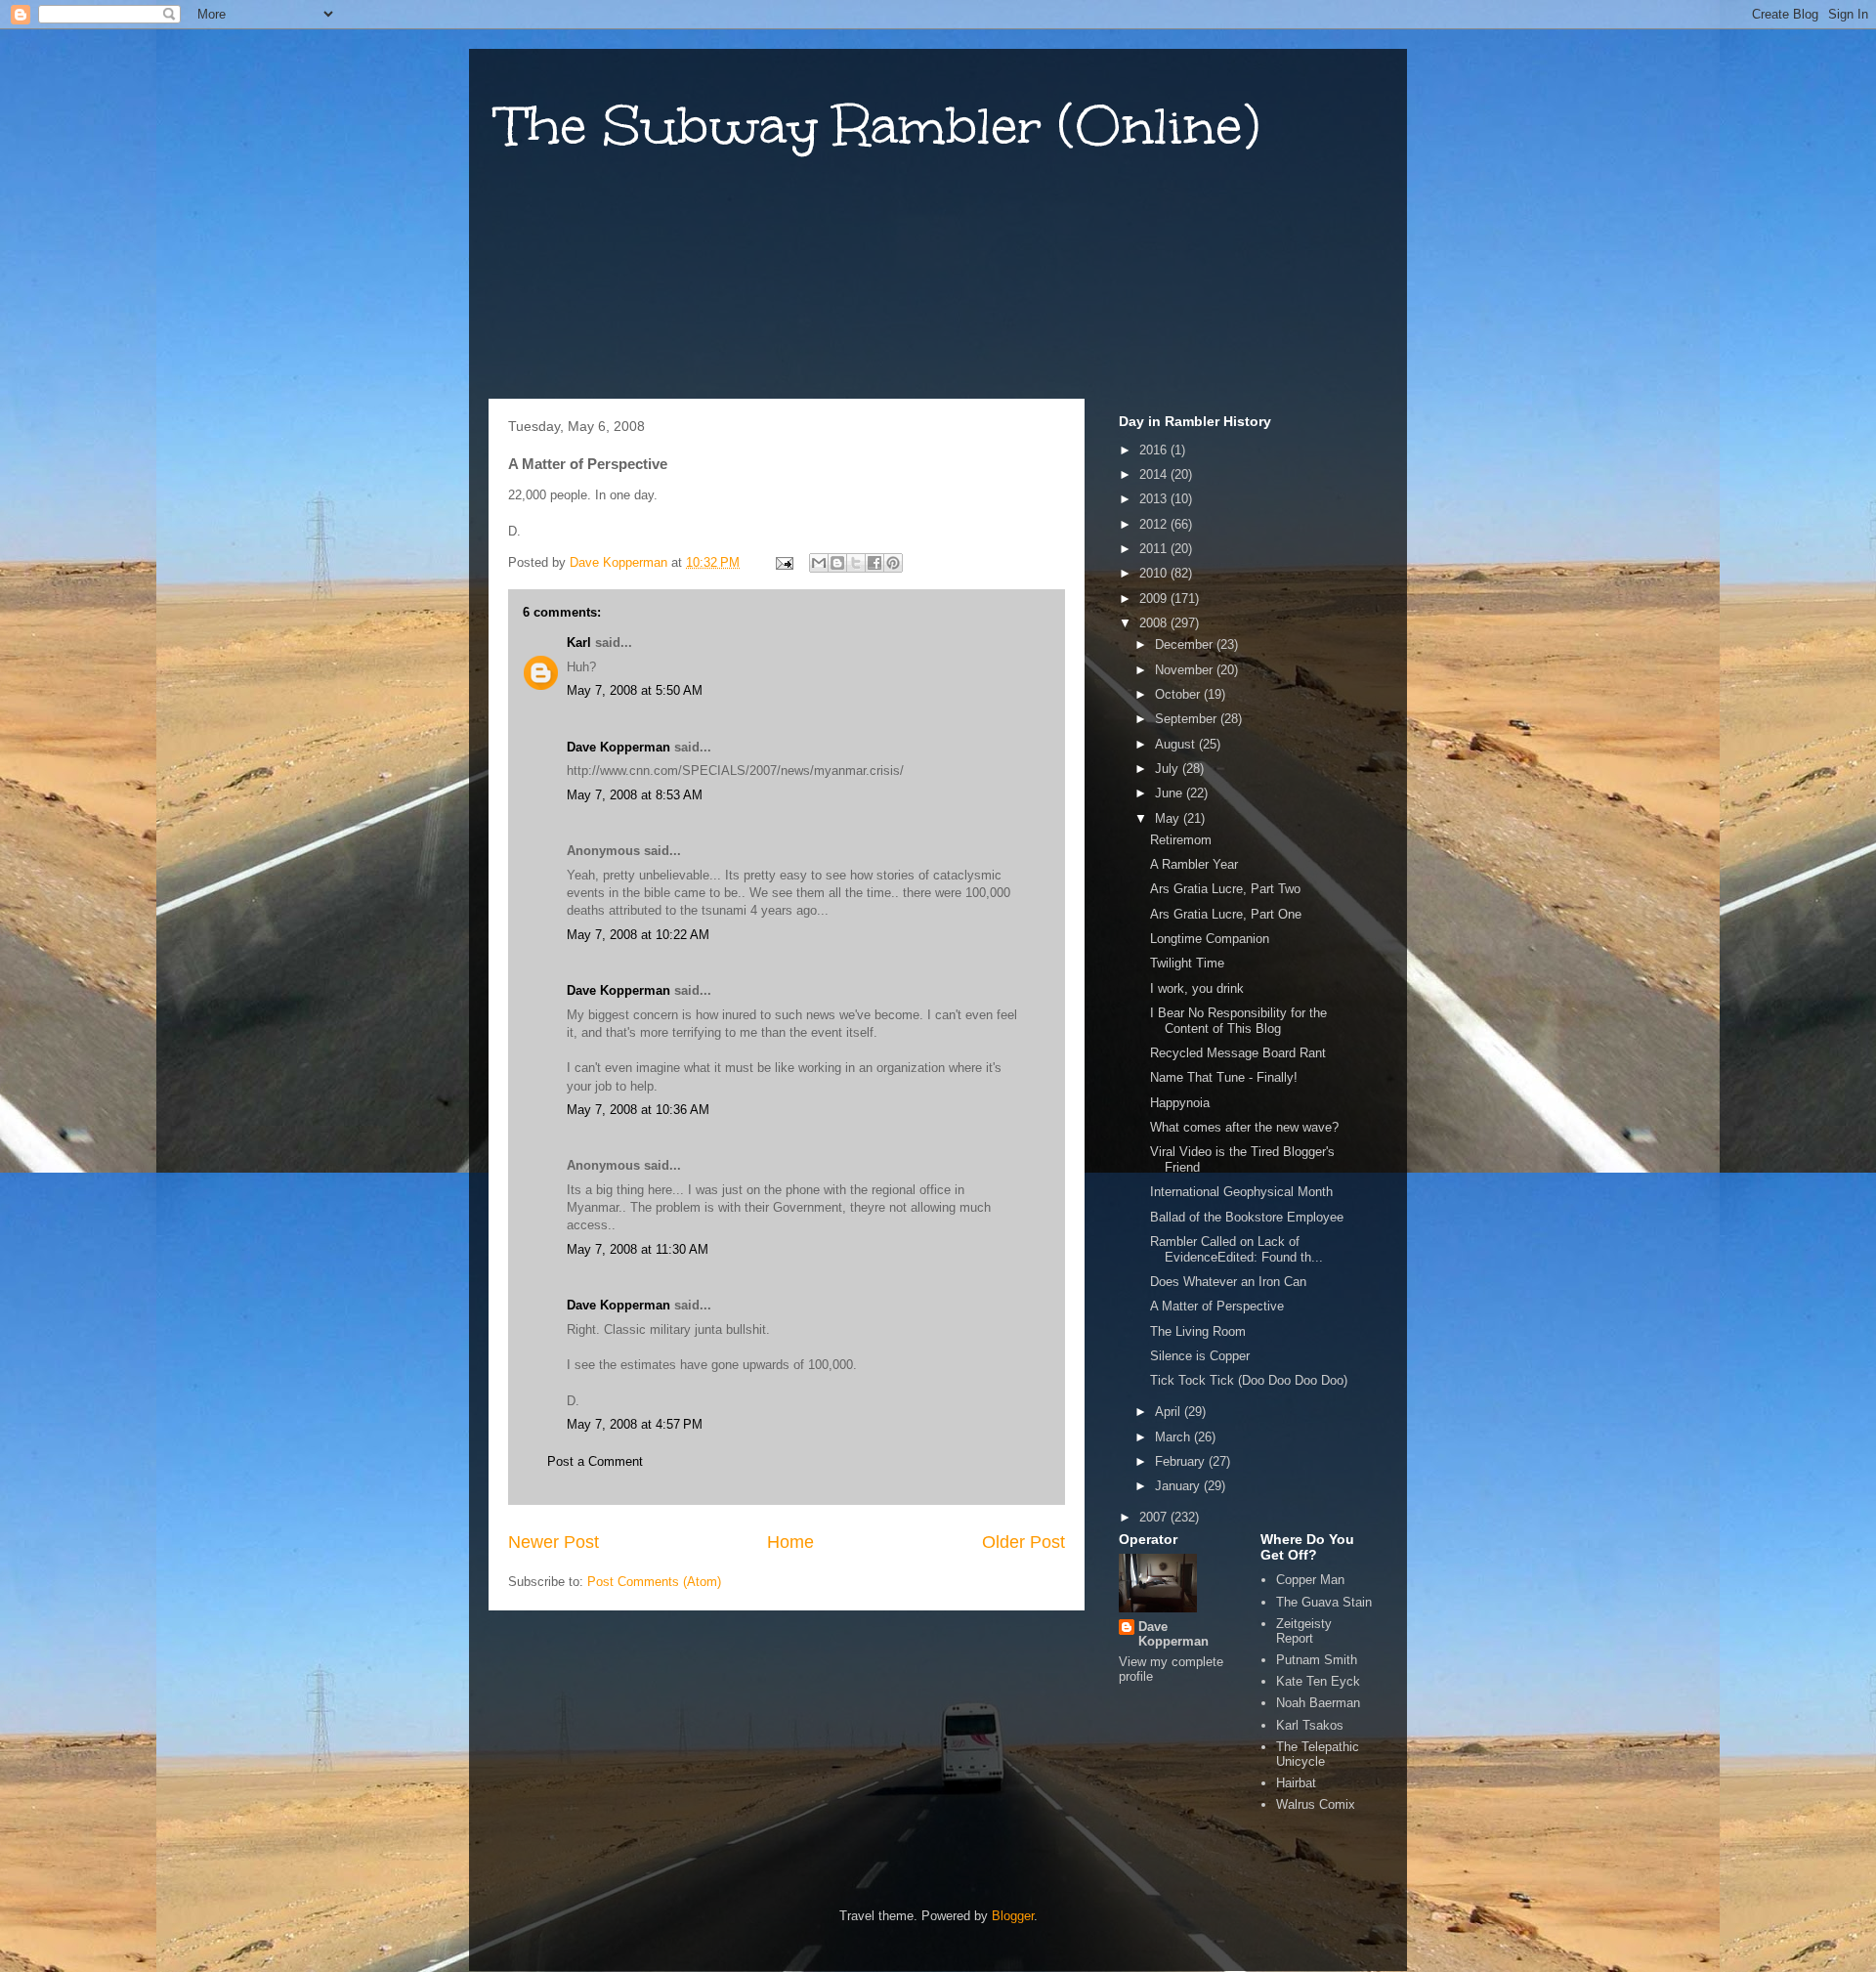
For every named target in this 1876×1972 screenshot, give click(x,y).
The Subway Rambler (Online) (879, 126)
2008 (1155, 623)
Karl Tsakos (1310, 1725)
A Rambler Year (1194, 864)
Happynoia (1180, 1103)
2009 (1155, 599)
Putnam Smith (1317, 1660)
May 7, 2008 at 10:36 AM (638, 1110)
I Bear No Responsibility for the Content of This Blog (1238, 1021)
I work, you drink (1197, 988)
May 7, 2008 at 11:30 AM (638, 1249)
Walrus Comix (1316, 1804)
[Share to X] (856, 563)
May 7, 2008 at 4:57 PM (635, 1424)
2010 (1155, 573)
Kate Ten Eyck (1318, 1681)
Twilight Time (1187, 963)
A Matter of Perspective (1217, 1306)
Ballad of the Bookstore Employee (1247, 1217)
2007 (1155, 1517)
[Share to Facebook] (874, 563)
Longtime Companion (1210, 939)
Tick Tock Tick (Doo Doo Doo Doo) (1249, 1380)
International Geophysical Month (1241, 1192)
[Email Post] (783, 562)
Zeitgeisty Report (1304, 1631)
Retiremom (1181, 840)
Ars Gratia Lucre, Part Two (1225, 889)
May (1169, 818)
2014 (1155, 474)
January (1179, 1486)
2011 (1155, 549)
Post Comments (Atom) (654, 1582)
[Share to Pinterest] (893, 563)
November (1186, 670)
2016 (1155, 450)
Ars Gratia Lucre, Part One (1226, 914)
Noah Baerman (1318, 1703)
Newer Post (554, 1542)
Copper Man (1310, 1580)
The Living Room (1198, 1331)
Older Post (1023, 1542)
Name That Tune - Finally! (1224, 1077)
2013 (1155, 499)
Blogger (1013, 1916)
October (1179, 694)
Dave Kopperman (618, 747)
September (1188, 719)
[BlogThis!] (837, 563)
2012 (1155, 524)
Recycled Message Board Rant (1238, 1053)
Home (790, 1542)
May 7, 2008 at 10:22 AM (638, 935)
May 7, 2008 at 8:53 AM (635, 795)
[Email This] (819, 563)
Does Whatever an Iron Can (1228, 1282)
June (1171, 793)
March (1174, 1437)
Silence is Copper (1200, 1356)
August (1177, 744)
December (1186, 644)
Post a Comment (595, 1461)
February (1182, 1461)
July (1169, 769)
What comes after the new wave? (1244, 1127)
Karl (579, 643)
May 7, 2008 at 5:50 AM (635, 690)
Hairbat (1296, 1783)
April (1170, 1412)
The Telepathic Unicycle (1318, 1755)
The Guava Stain (1324, 1602)
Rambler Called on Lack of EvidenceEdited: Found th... (1236, 1249)
